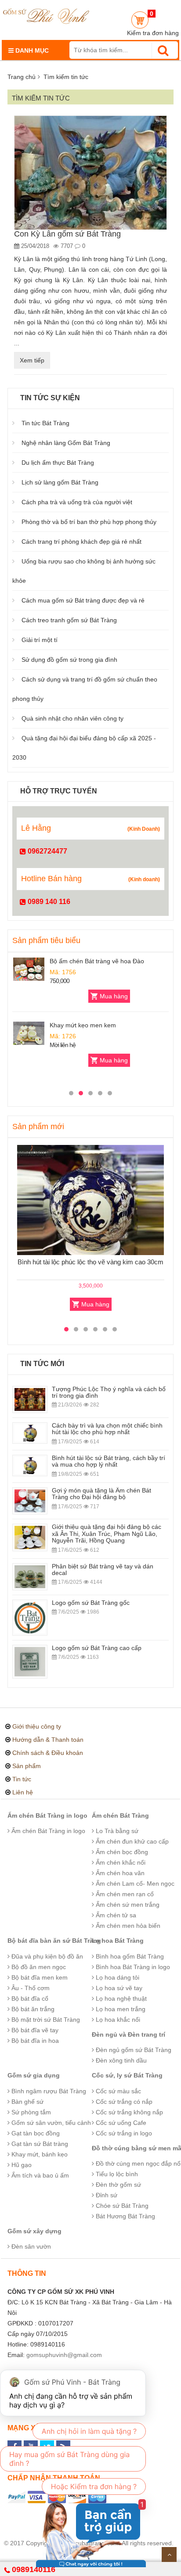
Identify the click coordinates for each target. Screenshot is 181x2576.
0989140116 (34, 2569)
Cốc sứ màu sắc (118, 2091)
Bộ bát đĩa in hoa (34, 2041)
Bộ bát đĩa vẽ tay (34, 2030)
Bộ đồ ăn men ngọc (38, 1967)
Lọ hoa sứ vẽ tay (118, 1988)
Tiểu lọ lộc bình (116, 2174)
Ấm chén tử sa (115, 1915)
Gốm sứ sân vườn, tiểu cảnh (50, 2123)
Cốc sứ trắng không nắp (129, 2112)
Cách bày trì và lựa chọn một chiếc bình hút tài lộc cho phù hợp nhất (107, 1429)
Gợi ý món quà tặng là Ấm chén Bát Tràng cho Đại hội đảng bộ (101, 1494)
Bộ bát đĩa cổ (29, 1998)
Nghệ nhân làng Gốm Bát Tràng (66, 443)
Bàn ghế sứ (27, 2102)
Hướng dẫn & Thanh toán (48, 1740)
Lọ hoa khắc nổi (117, 2020)
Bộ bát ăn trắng (32, 2009)
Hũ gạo (21, 2165)
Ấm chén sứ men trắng (127, 1905)
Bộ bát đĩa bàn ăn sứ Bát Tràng (54, 1941)
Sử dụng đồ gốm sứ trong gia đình (69, 660)
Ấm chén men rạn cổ (124, 1894)
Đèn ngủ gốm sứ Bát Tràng (133, 2050)
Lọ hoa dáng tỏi (117, 1977)
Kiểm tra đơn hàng (153, 33)
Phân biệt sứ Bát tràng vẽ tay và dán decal (103, 1570)
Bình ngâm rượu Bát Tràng (48, 2091)
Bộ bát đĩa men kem (39, 1977)
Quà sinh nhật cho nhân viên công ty (72, 718)
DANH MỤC (31, 50)
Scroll (169, 2554)
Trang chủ (22, 77)
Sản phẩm (27, 1766)
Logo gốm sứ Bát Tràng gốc (91, 1603)
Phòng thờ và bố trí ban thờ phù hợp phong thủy (89, 522)
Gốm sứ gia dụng (34, 2075)
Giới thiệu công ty (37, 1726)
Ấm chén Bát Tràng (120, 1815)
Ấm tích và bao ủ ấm (39, 2175)
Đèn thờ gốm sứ (118, 2185)
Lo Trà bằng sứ (116, 1831)
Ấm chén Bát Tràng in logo (47, 1815)
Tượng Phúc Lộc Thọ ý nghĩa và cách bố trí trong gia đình (109, 1392)
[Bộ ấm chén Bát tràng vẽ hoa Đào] (29, 969)
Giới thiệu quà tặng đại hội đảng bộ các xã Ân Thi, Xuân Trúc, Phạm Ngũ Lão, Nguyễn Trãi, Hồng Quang (107, 1534)
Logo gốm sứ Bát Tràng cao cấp (97, 1648)
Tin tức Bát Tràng (45, 423)
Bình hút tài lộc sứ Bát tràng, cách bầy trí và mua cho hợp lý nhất (109, 1461)
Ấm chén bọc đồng (121, 1852)
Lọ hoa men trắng (120, 2009)
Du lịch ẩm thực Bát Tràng (58, 463)
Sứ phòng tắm (30, 2112)
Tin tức (22, 1779)
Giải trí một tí (40, 640)
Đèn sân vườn (30, 2246)
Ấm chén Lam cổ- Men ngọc (134, 1884)
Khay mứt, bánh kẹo (39, 2154)
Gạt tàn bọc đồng (35, 2133)
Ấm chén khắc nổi (120, 1862)
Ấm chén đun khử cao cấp (131, 1841)
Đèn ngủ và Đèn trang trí (129, 2034)
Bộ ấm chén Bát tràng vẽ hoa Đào (97, 961)
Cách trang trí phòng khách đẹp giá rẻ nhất (81, 542)
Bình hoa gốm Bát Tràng (129, 1956)
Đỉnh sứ (106, 2195)
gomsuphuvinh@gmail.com (64, 2355)
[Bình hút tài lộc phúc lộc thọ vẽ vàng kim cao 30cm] (90, 1200)
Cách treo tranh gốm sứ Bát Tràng (69, 620)
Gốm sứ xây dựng (34, 2231)
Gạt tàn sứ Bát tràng (39, 2144)
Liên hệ (23, 1792)
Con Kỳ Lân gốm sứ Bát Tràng (67, 234)
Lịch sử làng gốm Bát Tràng (60, 482)
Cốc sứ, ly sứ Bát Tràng (127, 2075)
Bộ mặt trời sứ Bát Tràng (45, 2020)
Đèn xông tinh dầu (120, 2060)
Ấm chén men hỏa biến (127, 1926)
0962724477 (47, 851)
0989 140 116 (48, 902)
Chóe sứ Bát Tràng (121, 2206)
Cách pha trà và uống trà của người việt (77, 502)
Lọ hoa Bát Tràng (118, 1941)
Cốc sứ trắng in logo (123, 2133)
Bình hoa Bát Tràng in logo (132, 1967)
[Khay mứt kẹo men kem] (29, 1033)
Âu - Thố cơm (30, 1988)
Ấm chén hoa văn (119, 1873)
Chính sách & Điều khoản (48, 1753)
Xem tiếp (32, 360)
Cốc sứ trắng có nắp (123, 2102)
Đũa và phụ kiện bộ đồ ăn (46, 1956)
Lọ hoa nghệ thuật (120, 1998)
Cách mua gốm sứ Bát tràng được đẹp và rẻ (83, 600)
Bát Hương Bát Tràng (125, 2216)
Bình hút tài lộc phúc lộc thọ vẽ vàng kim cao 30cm (90, 1262)
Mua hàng (114, 996)
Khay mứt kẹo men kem (83, 1025)
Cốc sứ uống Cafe (120, 2123)
